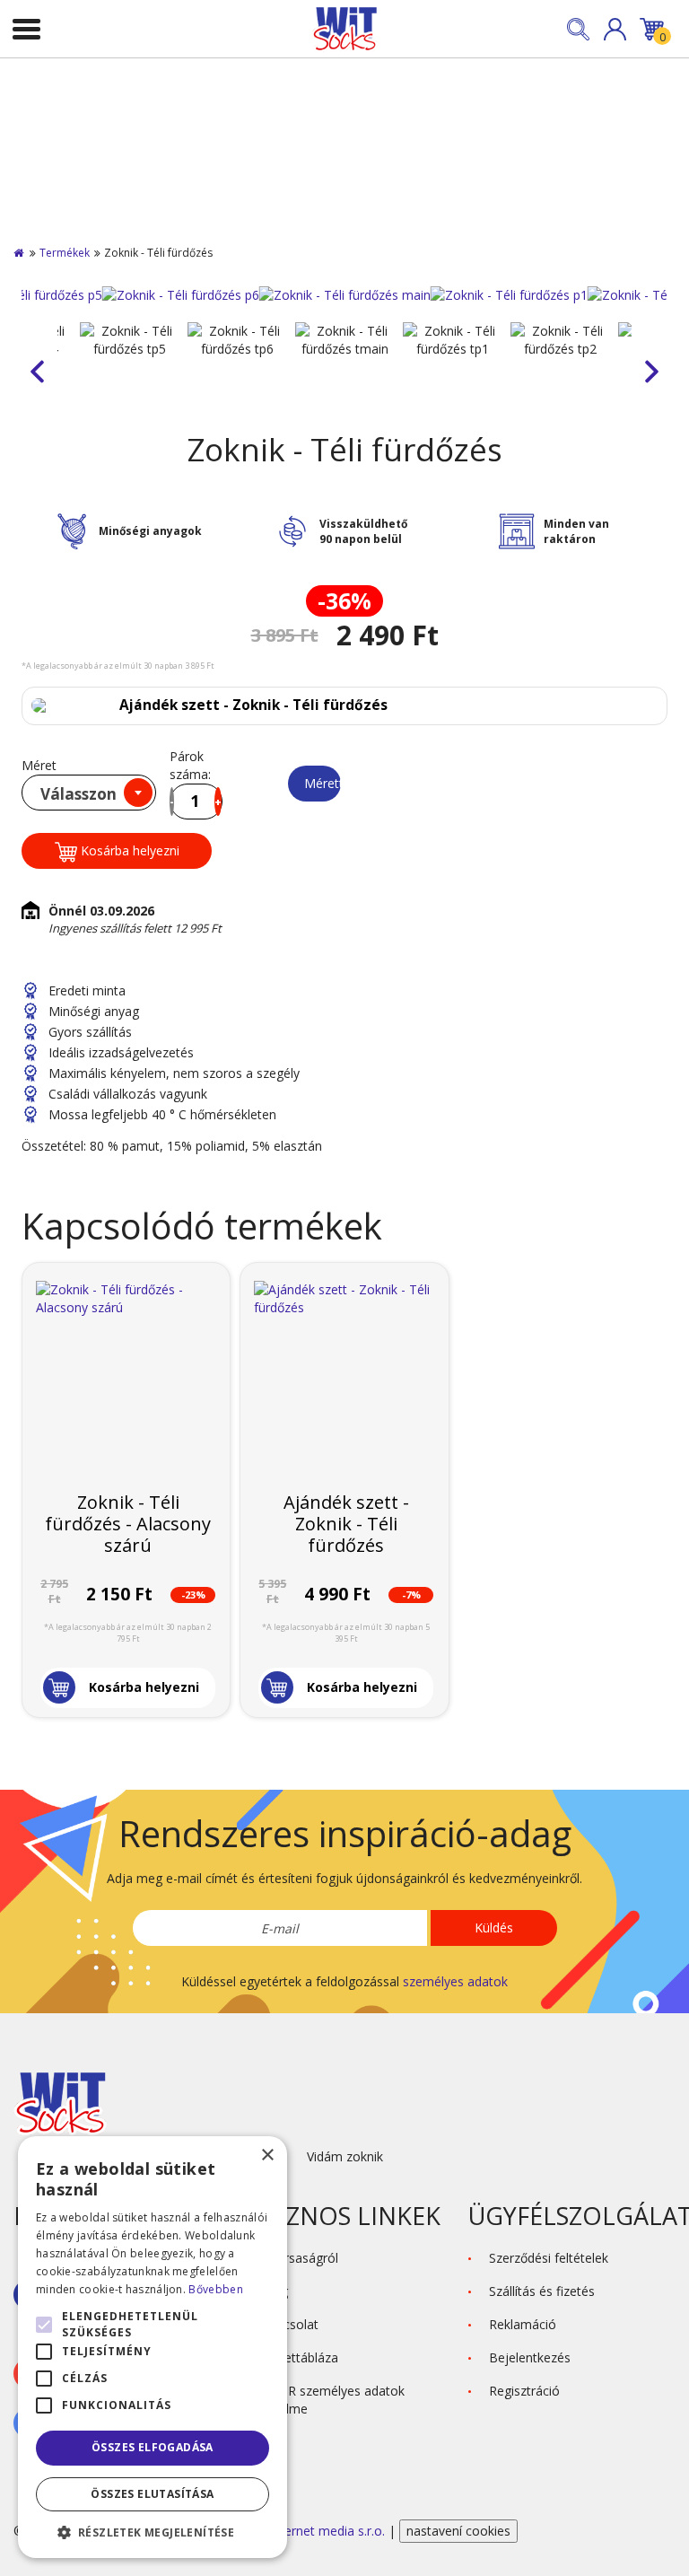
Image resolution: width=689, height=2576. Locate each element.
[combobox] (89, 793)
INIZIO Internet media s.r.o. (308, 2531)
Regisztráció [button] (524, 2391)
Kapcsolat (290, 2324)
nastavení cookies (458, 2531)
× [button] (267, 2155)
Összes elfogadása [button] (153, 2447)
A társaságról (300, 2258)
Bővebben (215, 2289)
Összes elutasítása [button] (152, 2494)
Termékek (65, 253)
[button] (615, 29)
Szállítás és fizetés (542, 2291)
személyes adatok (455, 1981)
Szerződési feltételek (549, 2258)
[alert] (153, 2347)
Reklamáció (523, 2324)
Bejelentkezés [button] (530, 2357)
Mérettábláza (323, 783)
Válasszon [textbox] (78, 794)
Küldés (494, 1928)
